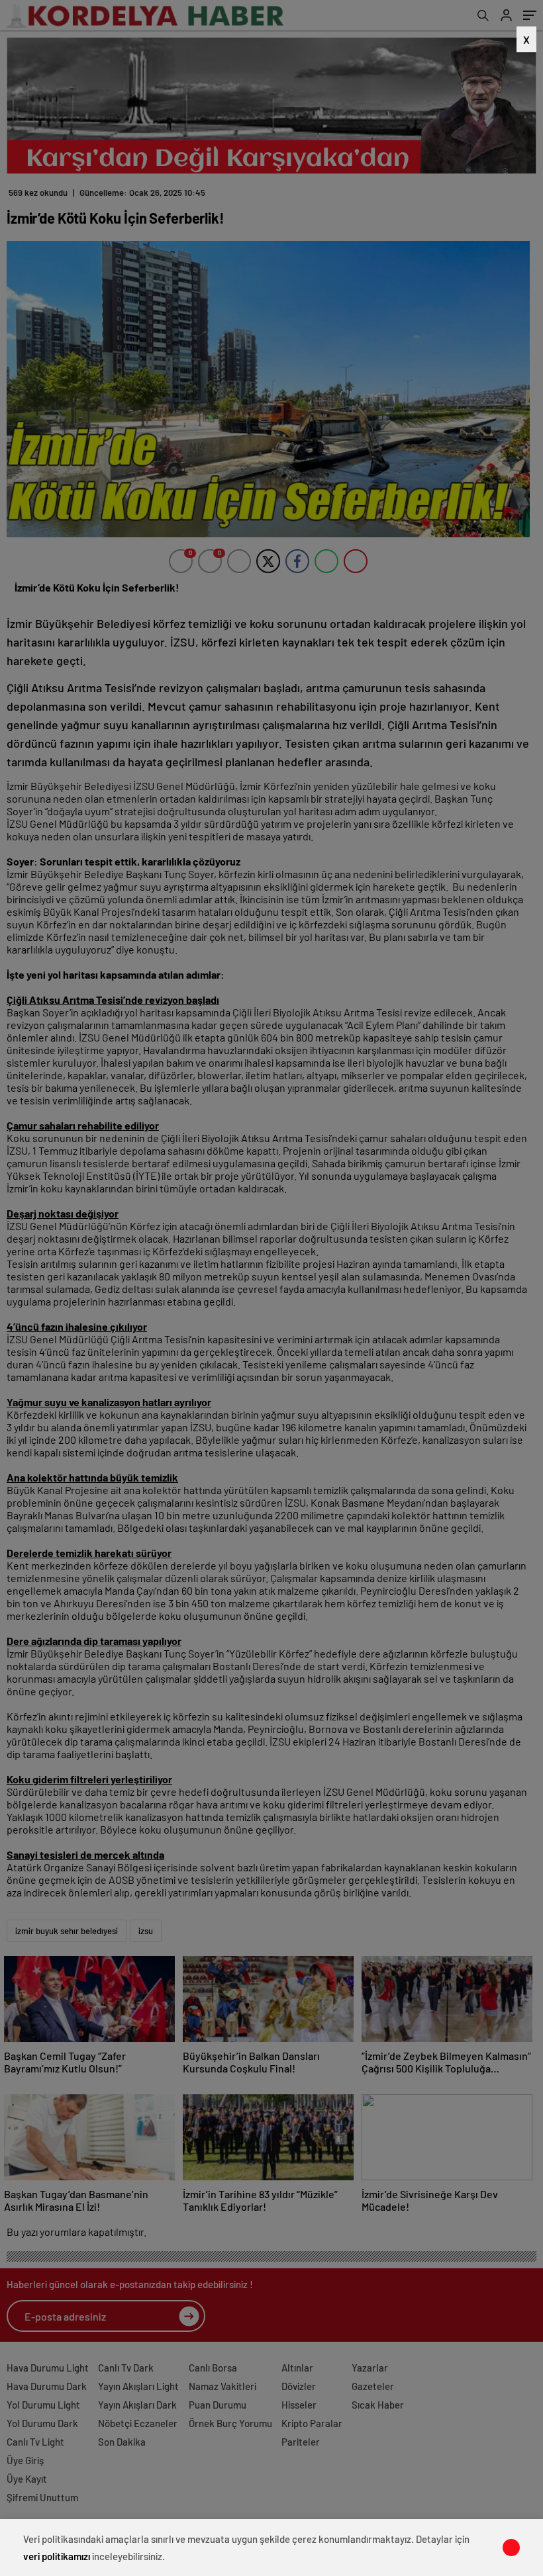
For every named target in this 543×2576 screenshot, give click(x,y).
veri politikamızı (57, 2556)
